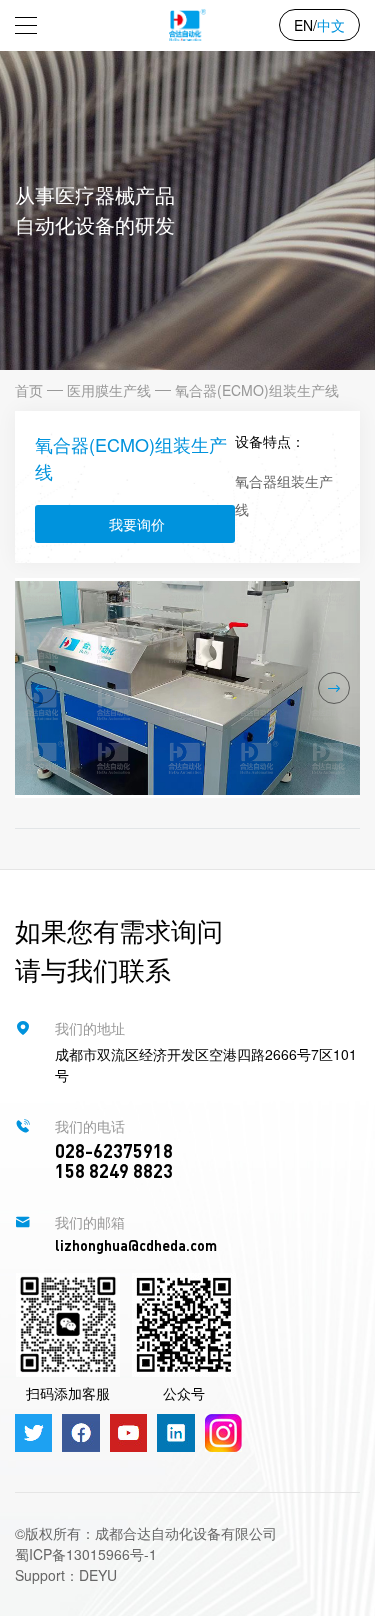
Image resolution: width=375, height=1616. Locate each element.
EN (303, 25)
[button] (41, 688)
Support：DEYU (66, 1575)
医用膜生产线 (109, 390)
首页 (29, 390)
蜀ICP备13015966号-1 (86, 1554)
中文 (331, 25)
